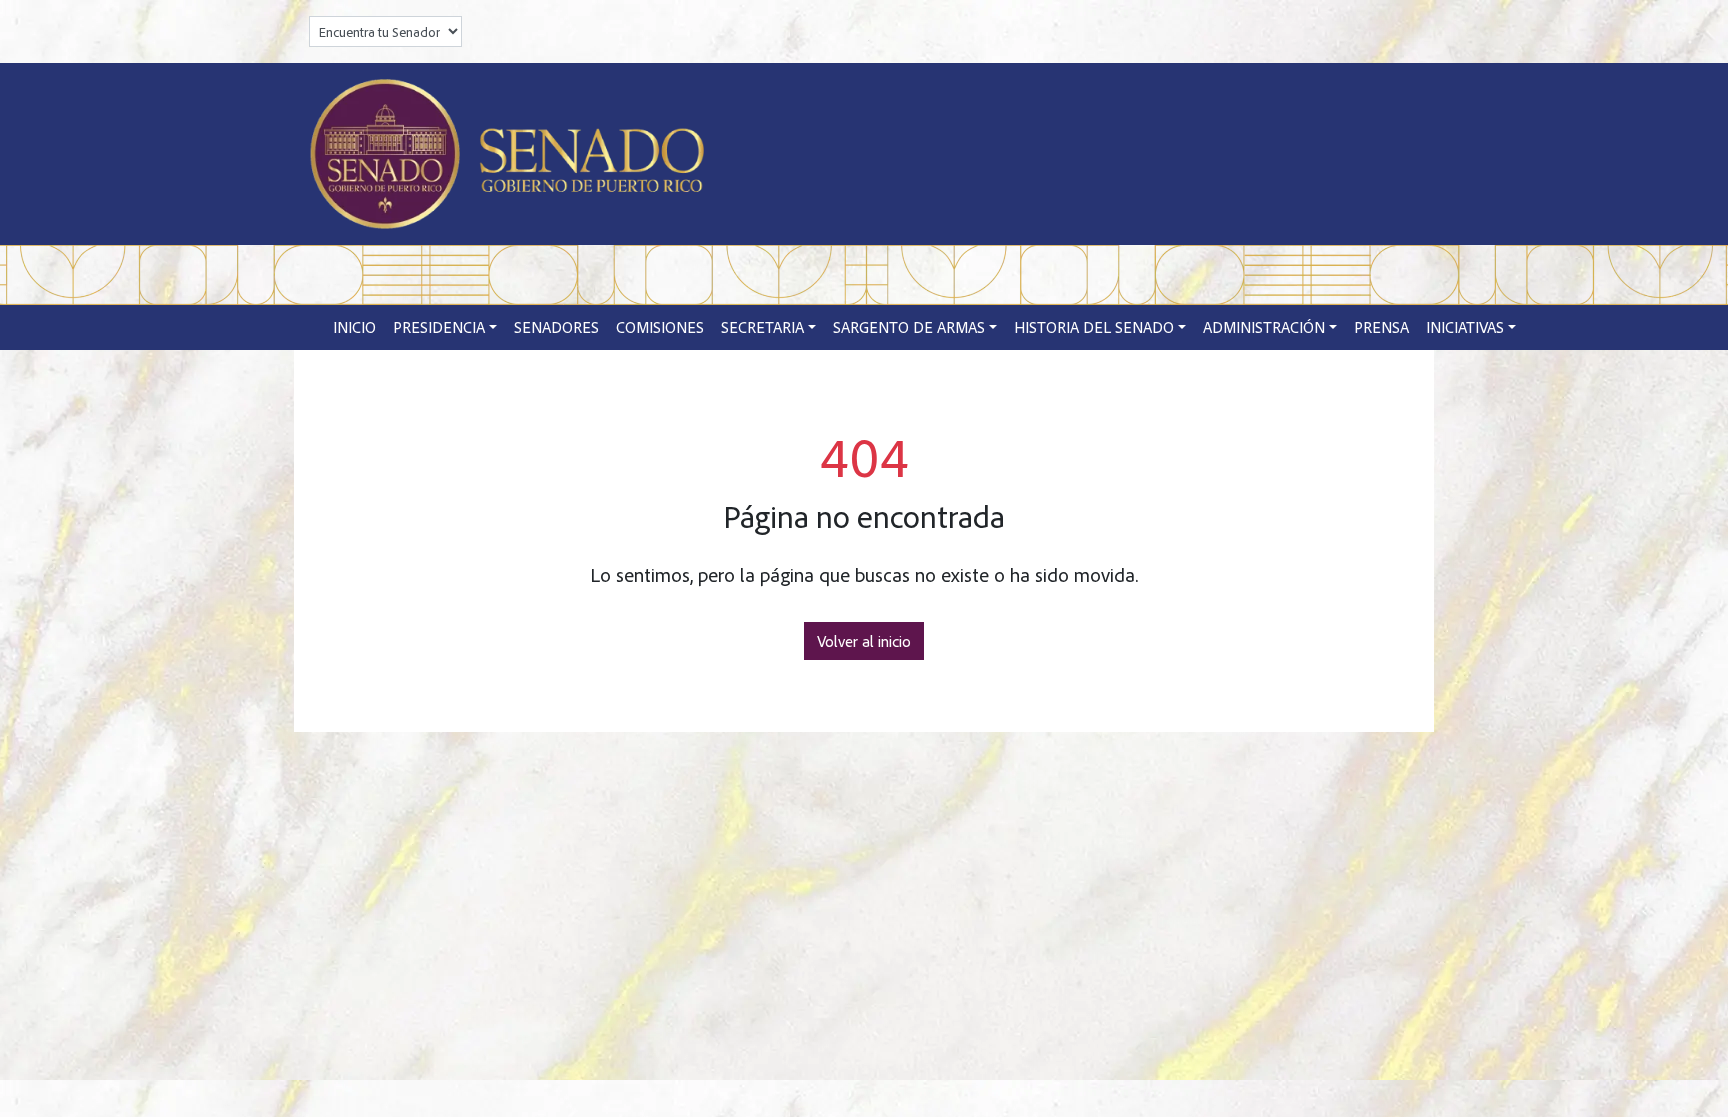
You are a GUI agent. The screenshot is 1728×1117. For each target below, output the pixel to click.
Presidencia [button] (439, 327)
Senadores (556, 327)
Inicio (354, 327)
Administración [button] (1264, 327)
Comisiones (660, 327)
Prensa (1381, 327)
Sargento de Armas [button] (909, 327)
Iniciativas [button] (1465, 327)
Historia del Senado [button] (1094, 327)
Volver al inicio (864, 641)
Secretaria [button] (762, 327)
